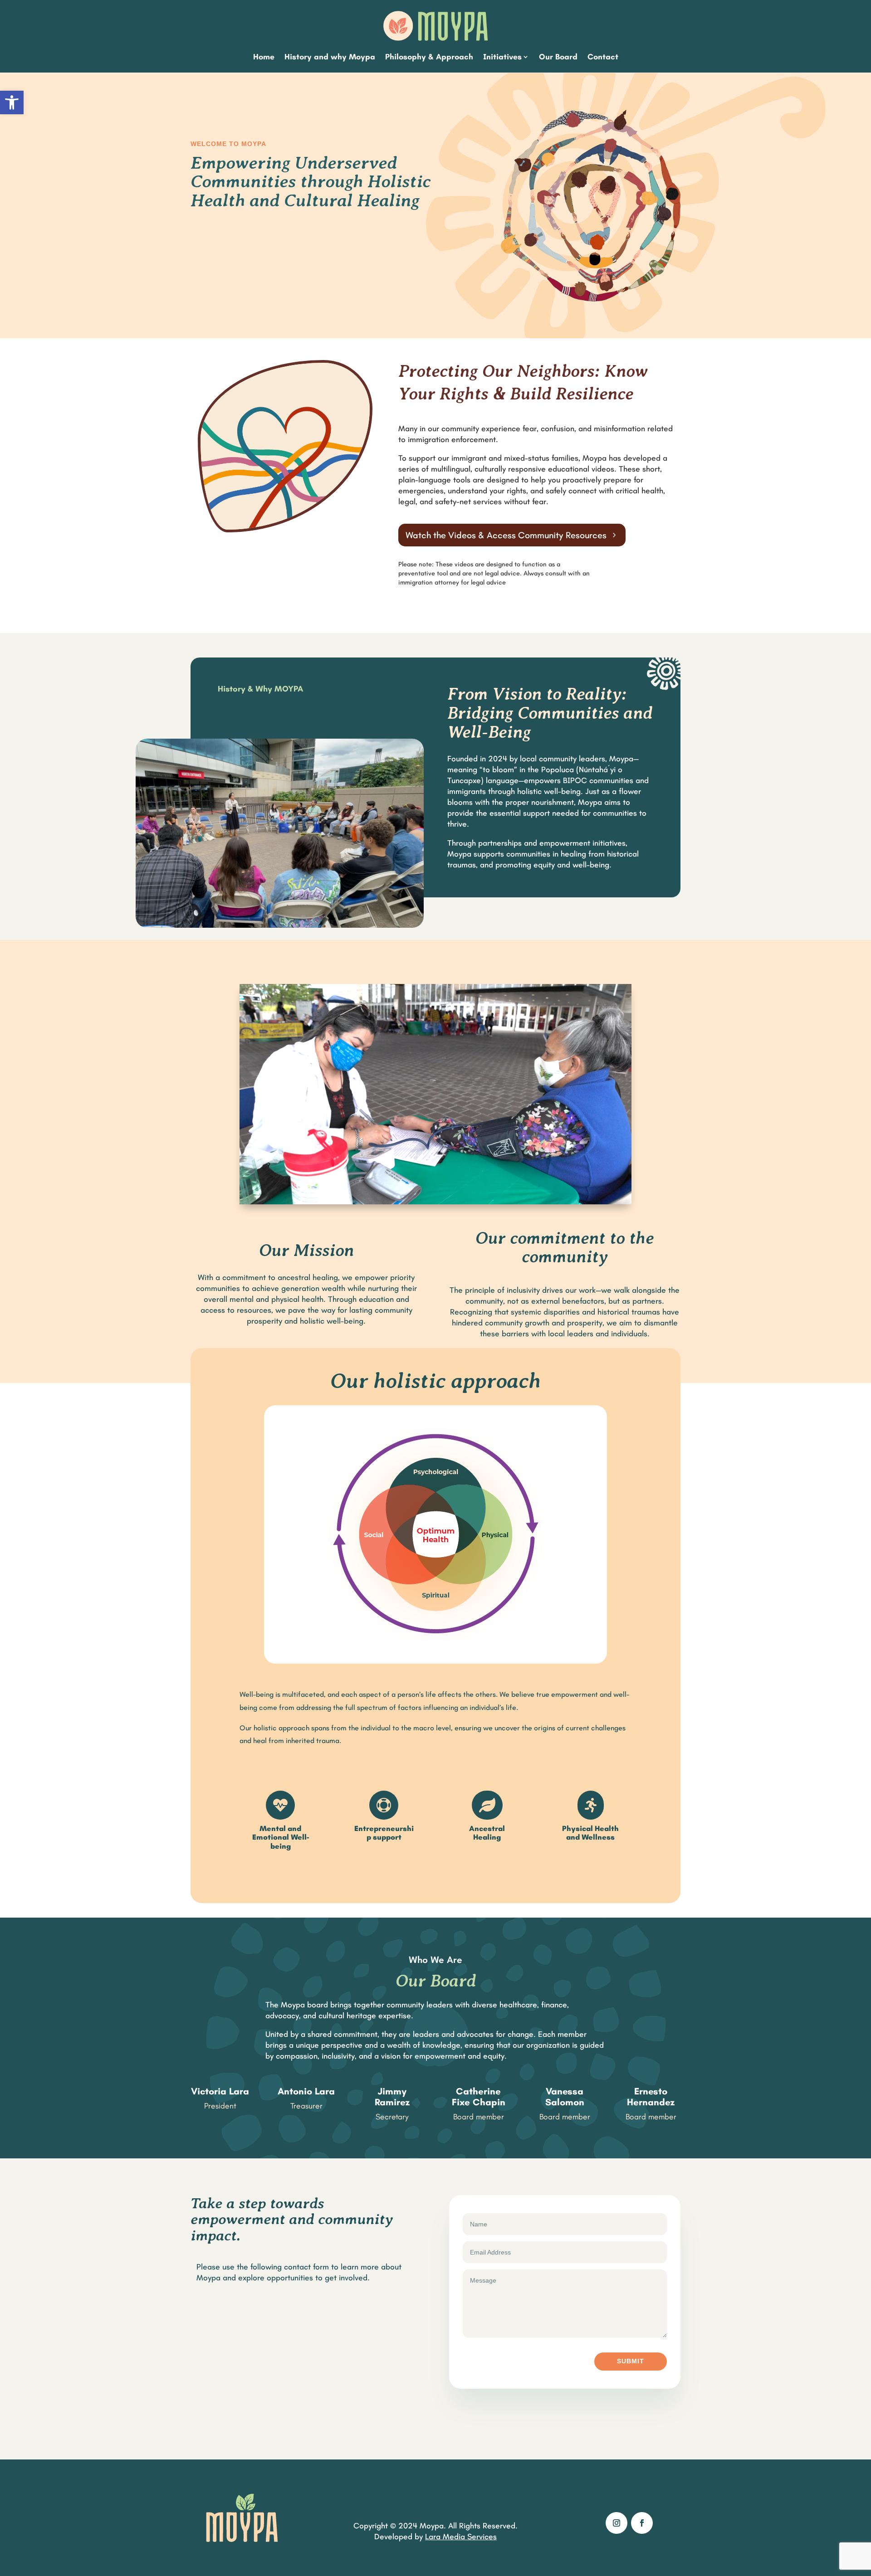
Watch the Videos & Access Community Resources (506, 535)
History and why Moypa (330, 57)
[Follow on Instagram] (617, 2523)
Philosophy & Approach (429, 57)
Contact (603, 57)
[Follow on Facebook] (642, 2523)
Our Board (558, 57)
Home (264, 57)
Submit (631, 2361)
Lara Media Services (461, 2537)
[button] (12, 102)
